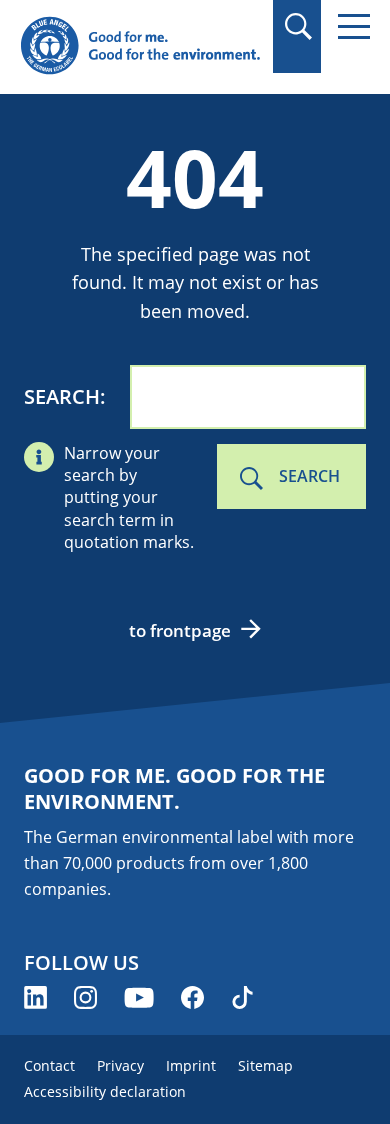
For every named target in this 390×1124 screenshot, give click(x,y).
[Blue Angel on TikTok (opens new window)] (242, 997)
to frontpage (180, 630)
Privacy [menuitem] (120, 1065)
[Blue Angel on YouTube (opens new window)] (139, 997)
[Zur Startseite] (140, 46)
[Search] (297, 26)
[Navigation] (354, 26)
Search (62, 396)
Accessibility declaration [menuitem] (105, 1091)
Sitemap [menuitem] (265, 1065)
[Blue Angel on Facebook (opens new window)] (192, 997)
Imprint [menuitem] (191, 1065)
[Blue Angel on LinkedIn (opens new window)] (35, 997)
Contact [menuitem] (49, 1065)
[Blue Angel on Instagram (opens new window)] (85, 997)
